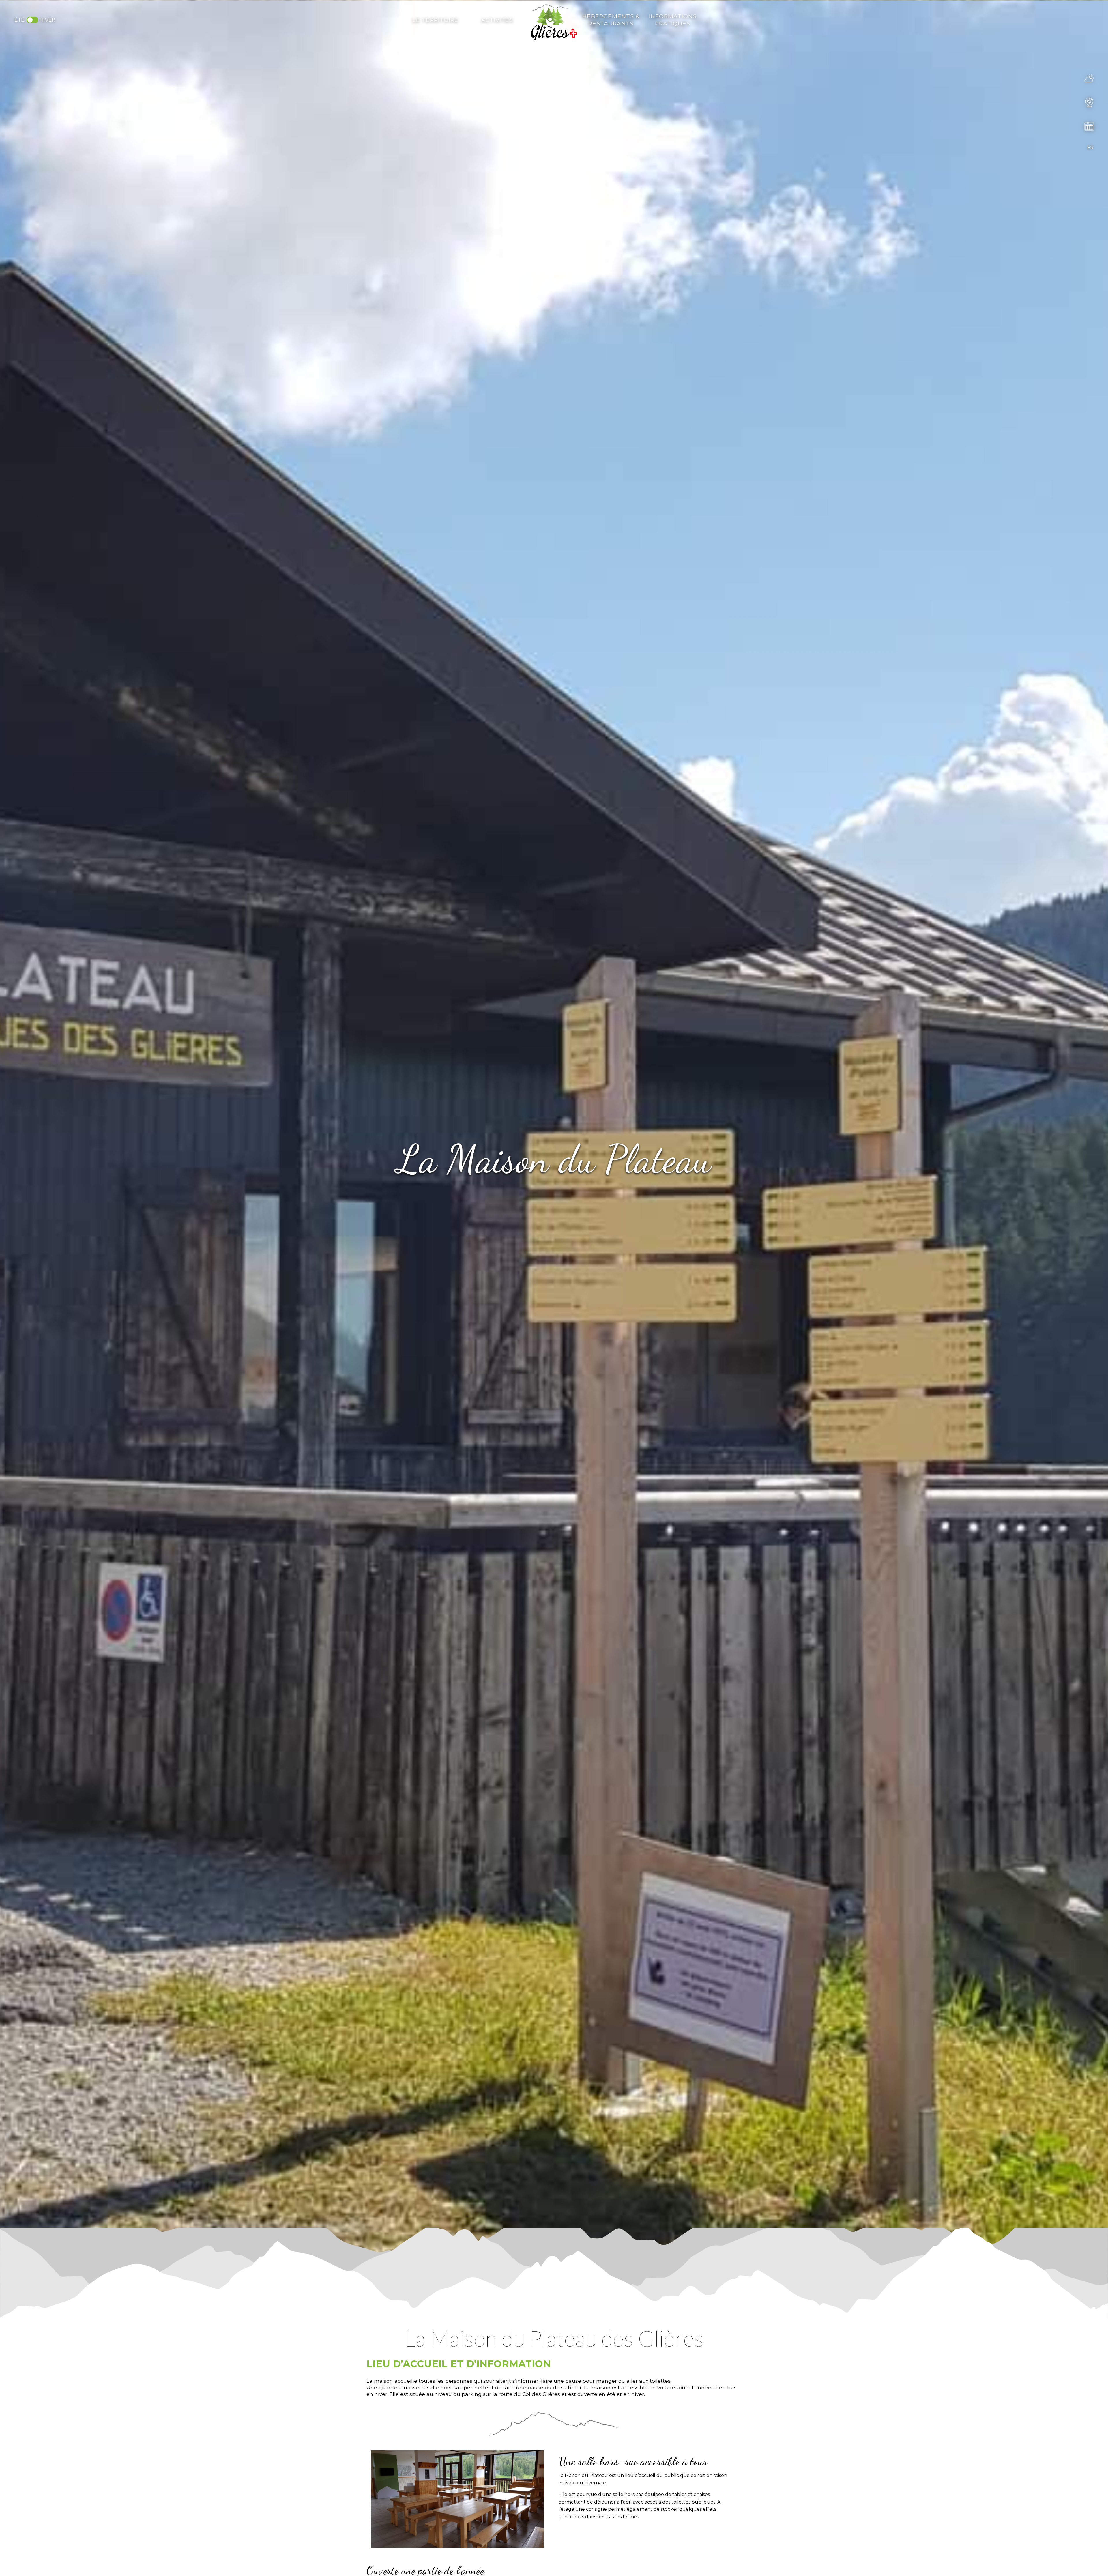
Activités (497, 20)
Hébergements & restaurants (611, 20)
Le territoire (436, 20)
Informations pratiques (673, 20)
